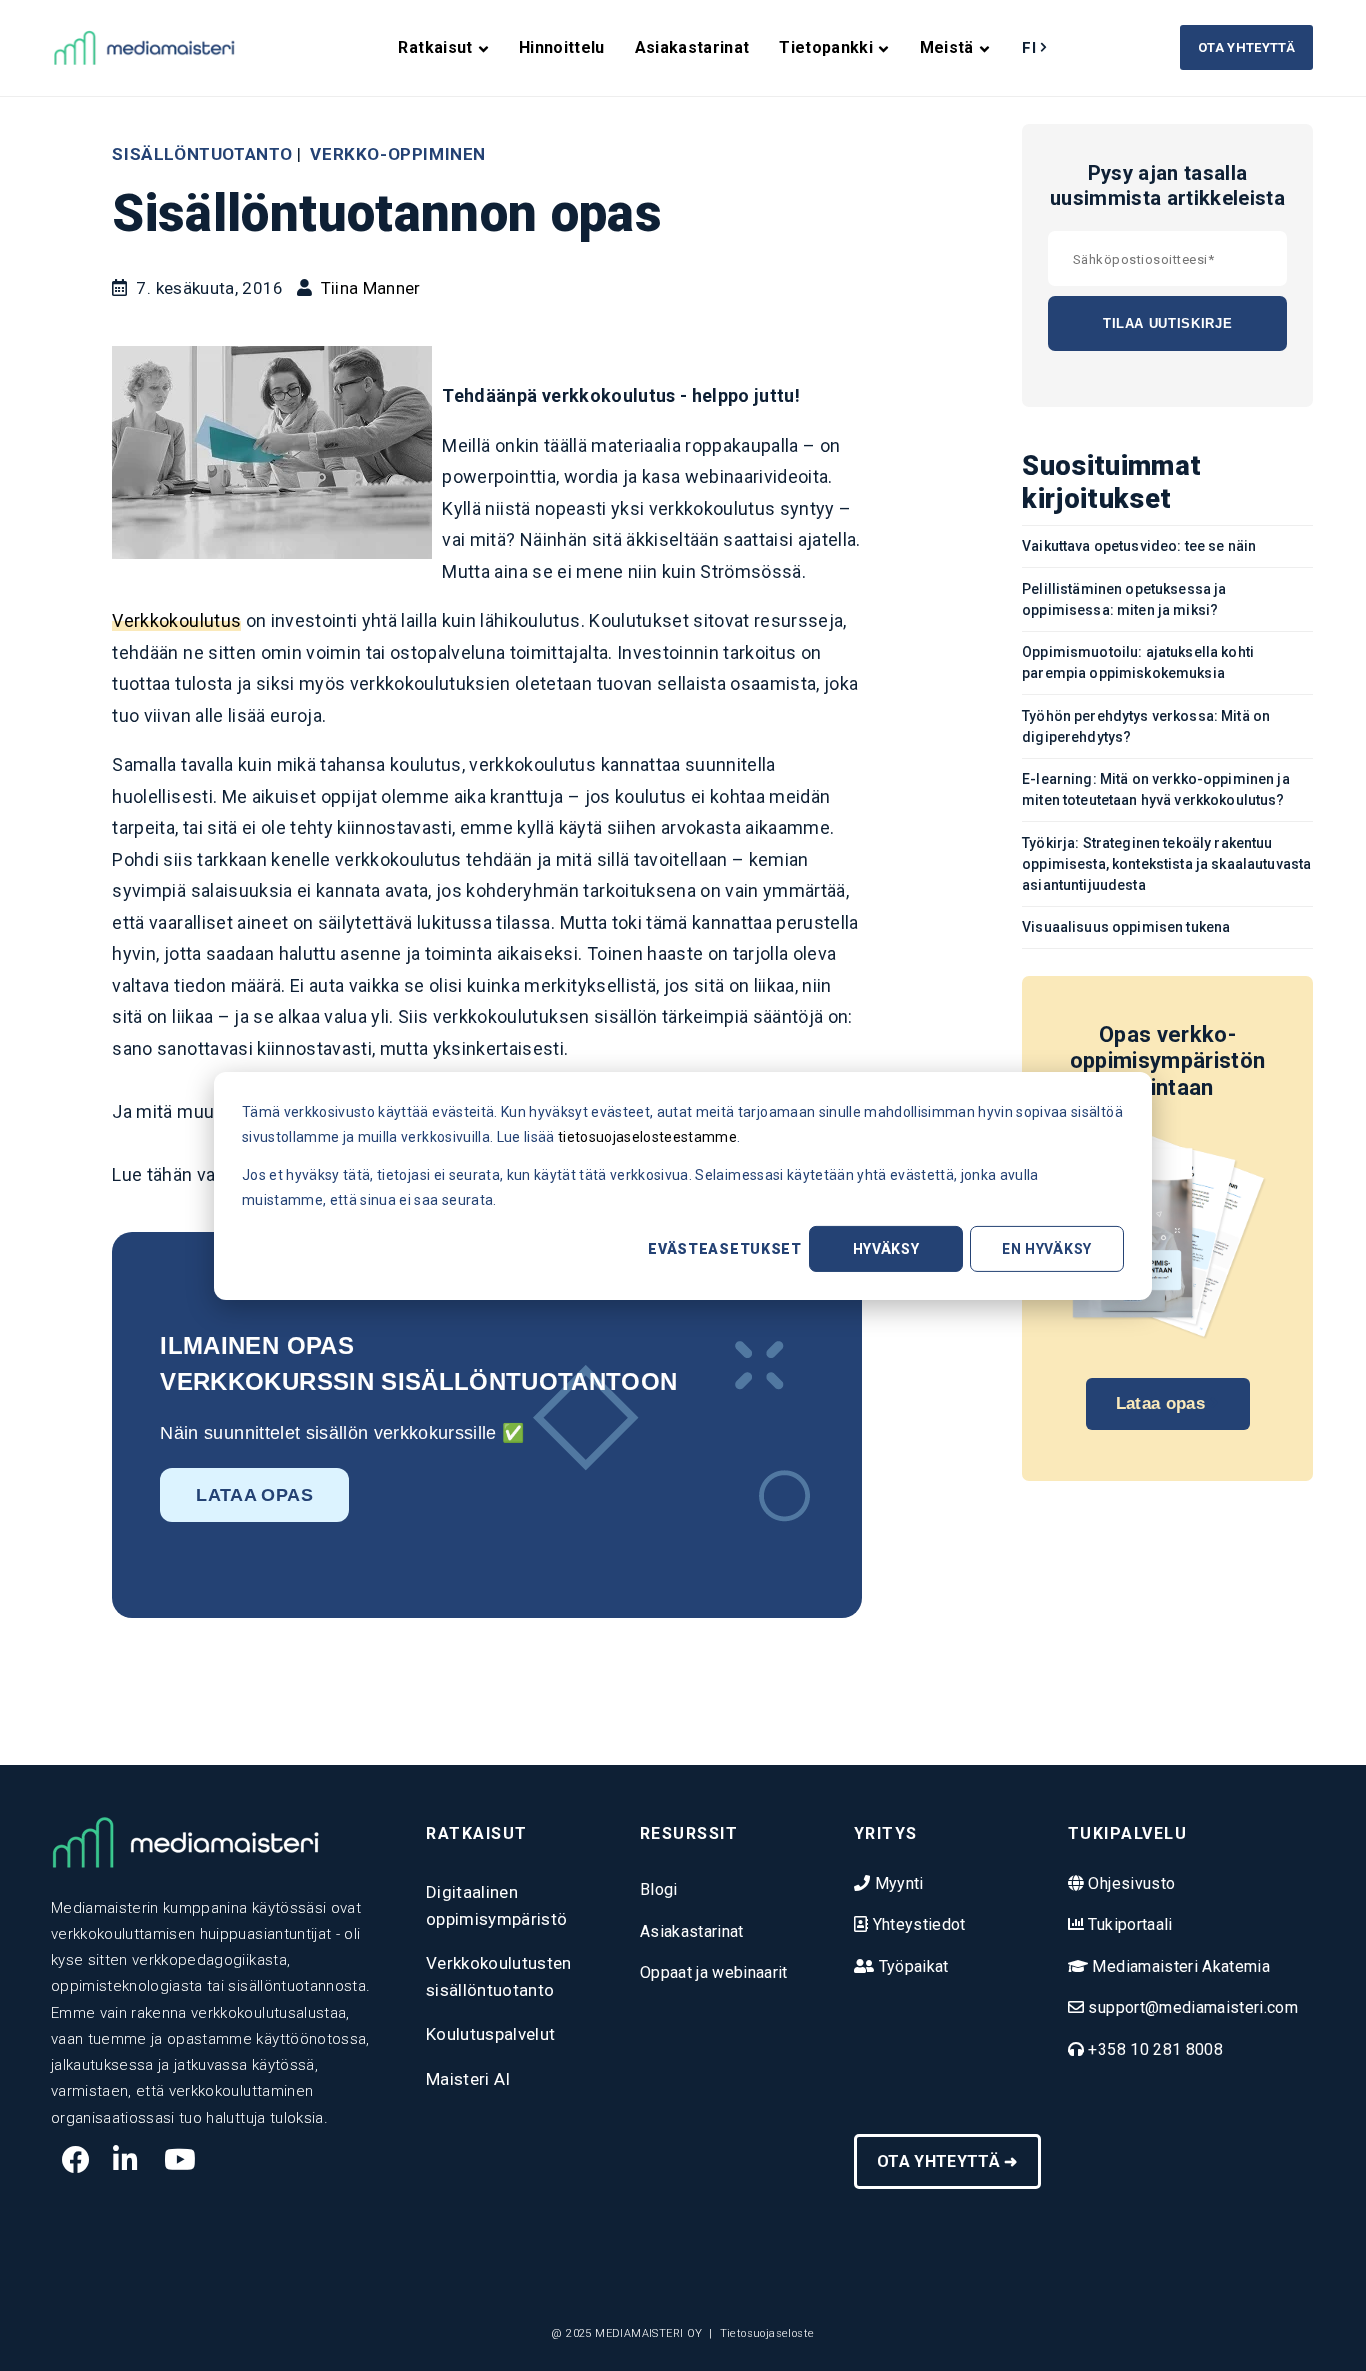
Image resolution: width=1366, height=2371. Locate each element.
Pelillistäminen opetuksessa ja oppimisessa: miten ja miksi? (1124, 599)
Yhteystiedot (916, 1924)
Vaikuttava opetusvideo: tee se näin (1139, 546)
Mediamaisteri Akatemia (1179, 1966)
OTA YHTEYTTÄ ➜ (947, 2161)
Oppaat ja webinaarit (714, 1972)
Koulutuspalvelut (490, 2034)
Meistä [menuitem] (947, 47)
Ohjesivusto (1129, 1883)
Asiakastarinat (692, 1931)
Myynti (896, 1883)
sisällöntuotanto (202, 154)
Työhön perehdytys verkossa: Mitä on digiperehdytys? (1146, 726)
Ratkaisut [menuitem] (435, 47)
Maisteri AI (468, 2079)
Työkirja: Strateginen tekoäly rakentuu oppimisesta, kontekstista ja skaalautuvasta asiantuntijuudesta (1166, 864)
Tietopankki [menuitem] (826, 47)
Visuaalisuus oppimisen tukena (1126, 927)
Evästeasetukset (725, 1248)
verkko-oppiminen (398, 154)
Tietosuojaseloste (767, 2333)
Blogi (659, 1889)
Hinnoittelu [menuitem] (562, 47)
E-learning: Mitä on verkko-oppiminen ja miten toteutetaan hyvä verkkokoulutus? (1155, 789)
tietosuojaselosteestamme (647, 1136)
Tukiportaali (1128, 1924)
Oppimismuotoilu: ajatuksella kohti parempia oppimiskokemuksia (1138, 662)
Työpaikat (911, 1966)
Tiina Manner (371, 288)
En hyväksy (1047, 1248)
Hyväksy (886, 1248)
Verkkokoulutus (176, 620)
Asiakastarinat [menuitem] (692, 47)
